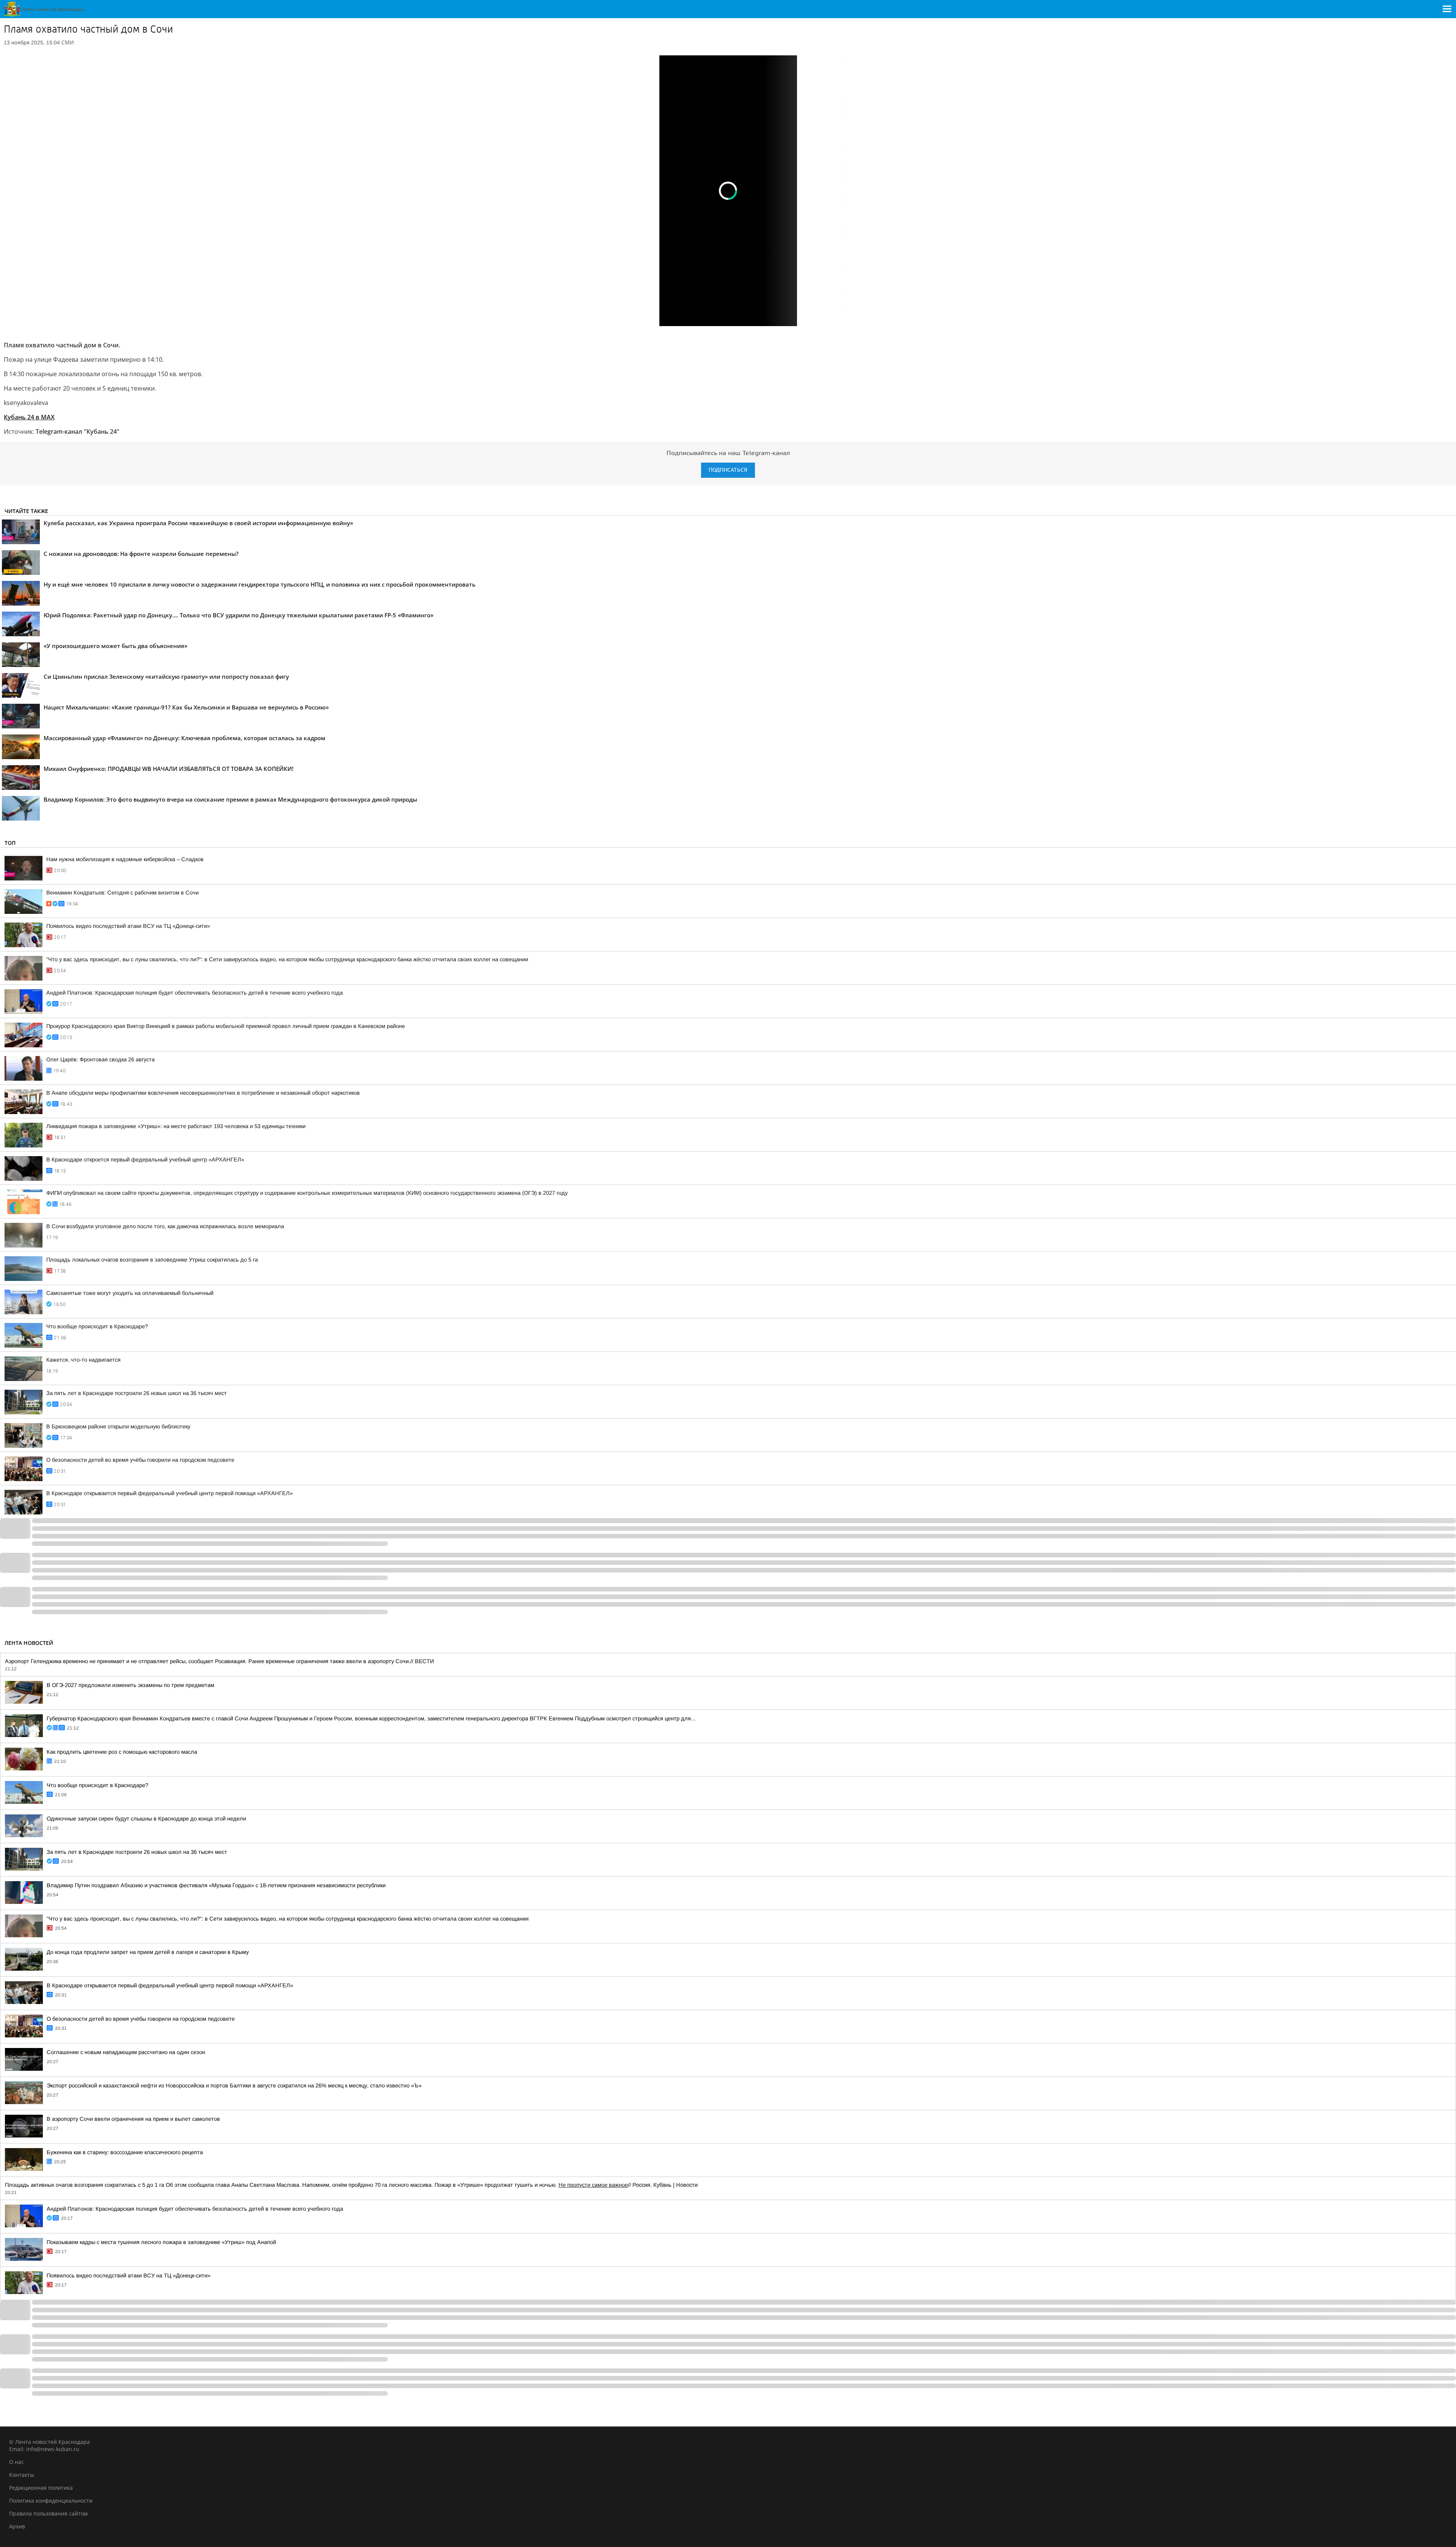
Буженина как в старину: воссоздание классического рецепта (125, 2152)
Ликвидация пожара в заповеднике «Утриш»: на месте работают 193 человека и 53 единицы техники (176, 1126)
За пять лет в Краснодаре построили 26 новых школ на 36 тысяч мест (136, 1393)
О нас (16, 2462)
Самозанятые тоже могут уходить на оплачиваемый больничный (130, 1293)
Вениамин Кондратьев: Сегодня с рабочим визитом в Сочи (122, 893)
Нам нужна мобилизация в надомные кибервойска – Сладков (125, 859)
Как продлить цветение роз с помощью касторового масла (122, 1752)
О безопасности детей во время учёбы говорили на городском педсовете (140, 1460)
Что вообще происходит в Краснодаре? (97, 1326)
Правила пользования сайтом (48, 2513)
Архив (17, 2526)
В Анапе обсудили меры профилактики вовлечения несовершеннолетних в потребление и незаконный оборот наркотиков (203, 1093)
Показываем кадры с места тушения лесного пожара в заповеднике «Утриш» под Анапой (161, 2242)
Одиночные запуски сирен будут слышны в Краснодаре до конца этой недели (146, 1819)
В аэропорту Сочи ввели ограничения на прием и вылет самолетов (133, 2119)
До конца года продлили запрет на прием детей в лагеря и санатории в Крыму (148, 1952)
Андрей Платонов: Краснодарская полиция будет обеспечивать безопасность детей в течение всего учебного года (195, 993)
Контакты (22, 2475)
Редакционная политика (41, 2488)
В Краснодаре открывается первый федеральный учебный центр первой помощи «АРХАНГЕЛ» (169, 1493)
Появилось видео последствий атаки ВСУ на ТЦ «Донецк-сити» (128, 926)
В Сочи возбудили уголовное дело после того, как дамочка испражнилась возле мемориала (165, 1226)
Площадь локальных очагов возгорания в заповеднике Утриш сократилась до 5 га (152, 1260)
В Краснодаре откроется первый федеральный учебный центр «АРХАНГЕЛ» (145, 1160)
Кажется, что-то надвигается (83, 1360)
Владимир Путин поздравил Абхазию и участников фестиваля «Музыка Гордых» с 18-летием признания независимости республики (216, 1885)
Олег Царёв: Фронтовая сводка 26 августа (100, 1059)
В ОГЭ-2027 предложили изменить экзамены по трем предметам (130, 1685)
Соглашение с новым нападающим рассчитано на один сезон (126, 2052)
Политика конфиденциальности (51, 2501)
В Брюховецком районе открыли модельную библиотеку (118, 1427)
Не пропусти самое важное (593, 2185)
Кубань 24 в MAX (29, 417)
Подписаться (728, 470)
